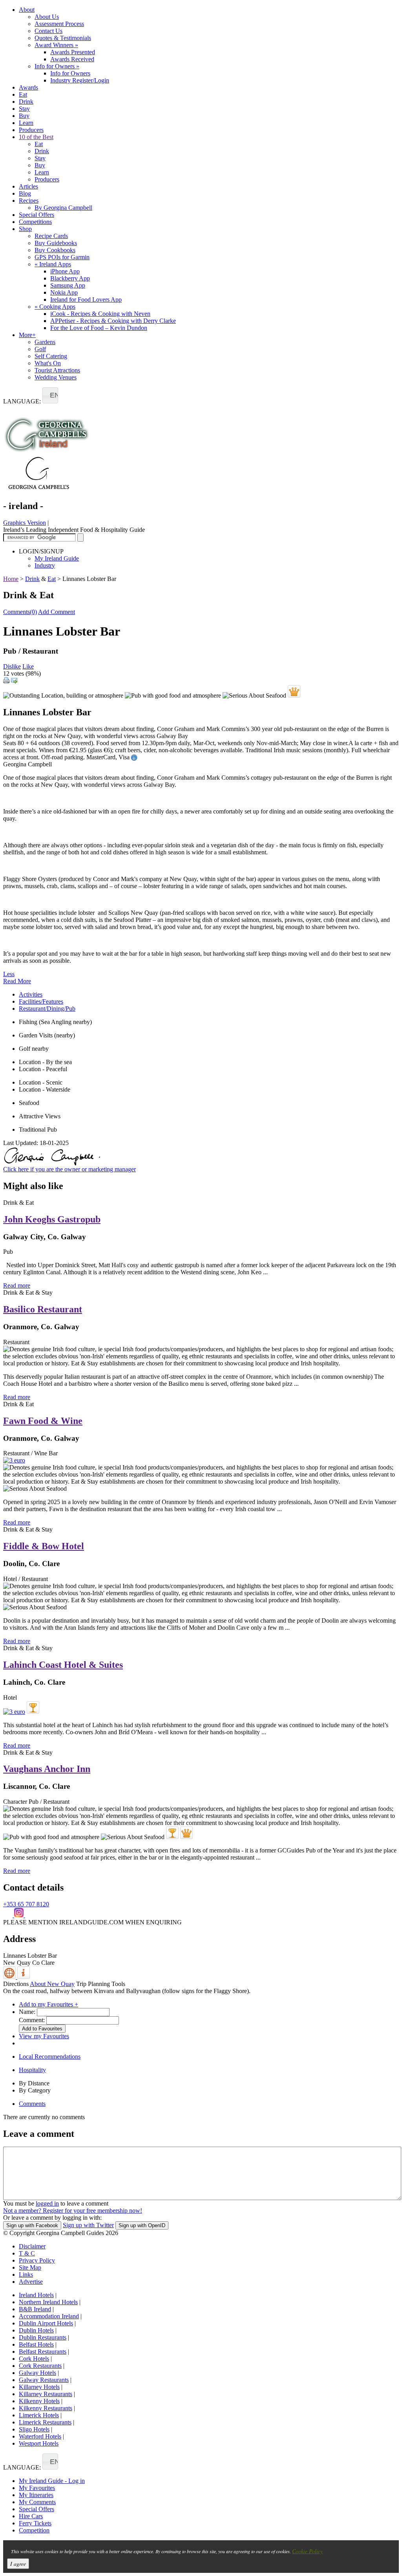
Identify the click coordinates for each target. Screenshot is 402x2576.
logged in (47, 2203)
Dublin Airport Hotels (46, 2323)
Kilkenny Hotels (39, 2401)
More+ (27, 335)
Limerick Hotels (39, 2415)
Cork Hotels (34, 2359)
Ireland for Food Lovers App (86, 300)
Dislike (12, 666)
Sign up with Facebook (32, 2225)
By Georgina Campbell (63, 208)
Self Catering (51, 356)
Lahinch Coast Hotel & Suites (63, 1665)
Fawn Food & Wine (43, 1421)
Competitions (35, 222)
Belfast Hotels (36, 2344)
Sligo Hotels (34, 2429)
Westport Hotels (39, 2443)
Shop (25, 229)
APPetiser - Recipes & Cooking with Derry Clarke (113, 321)
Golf (40, 349)
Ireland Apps (53, 264)
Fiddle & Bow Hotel (44, 1546)
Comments (32, 2104)
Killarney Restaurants (46, 2394)
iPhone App (65, 271)
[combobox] (50, 395)
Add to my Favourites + (48, 2004)
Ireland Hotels (36, 2295)
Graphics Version (25, 523)
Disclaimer (32, 2246)
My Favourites (37, 2488)
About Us (47, 17)
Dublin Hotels (36, 2330)
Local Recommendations (50, 2057)
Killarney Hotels (39, 2387)
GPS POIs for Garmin (62, 257)
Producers (31, 130)
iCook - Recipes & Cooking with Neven (100, 314)
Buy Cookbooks (55, 250)
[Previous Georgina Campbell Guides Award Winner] (33, 1708)
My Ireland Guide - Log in (52, 2481)
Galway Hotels (37, 2373)
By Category (35, 2090)
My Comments (37, 2502)
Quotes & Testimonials (63, 38)
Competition (34, 2530)
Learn (26, 123)
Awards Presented (73, 52)
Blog (25, 193)
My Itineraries (36, 2495)
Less (9, 974)
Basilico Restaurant (43, 1309)
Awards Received (72, 59)
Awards (28, 87)
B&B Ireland (35, 2309)
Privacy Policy (37, 2260)
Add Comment (57, 612)
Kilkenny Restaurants (46, 2408)
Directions (16, 1984)
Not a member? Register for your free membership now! (73, 2210)
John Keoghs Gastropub (52, 1219)
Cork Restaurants (40, 2366)
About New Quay (52, 1984)
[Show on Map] (10, 1977)
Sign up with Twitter (88, 2225)
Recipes (29, 201)
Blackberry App (70, 278)
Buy (24, 116)
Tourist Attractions (57, 370)
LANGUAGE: (22, 401)
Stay (24, 109)
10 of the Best (36, 137)
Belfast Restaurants (43, 2352)
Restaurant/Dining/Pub (47, 1009)
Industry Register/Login (80, 80)
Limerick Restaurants (45, 2422)
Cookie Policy (307, 2551)
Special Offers (37, 215)
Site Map (30, 2267)
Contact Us (48, 31)
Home (11, 579)
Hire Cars (31, 2516)
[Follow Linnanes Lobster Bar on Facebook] (9, 1915)
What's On (48, 363)
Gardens (45, 342)
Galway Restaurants (44, 2380)
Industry (45, 565)
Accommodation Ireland (49, 2316)
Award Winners (56, 45)
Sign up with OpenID (142, 2225)
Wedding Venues (56, 377)
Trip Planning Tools (101, 1984)
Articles (28, 186)
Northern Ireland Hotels (48, 2302)
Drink (26, 102)
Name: (27, 2012)
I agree (18, 2564)
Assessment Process (59, 24)
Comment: (32, 2020)
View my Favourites (44, 2036)
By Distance (34, 2083)
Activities (31, 994)
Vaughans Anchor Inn (47, 1769)
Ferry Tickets (35, 2523)
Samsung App (68, 285)
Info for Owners (57, 66)
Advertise (31, 2282)
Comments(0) (20, 612)
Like (28, 666)
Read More (17, 981)
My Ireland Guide (57, 558)
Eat (23, 94)
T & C (27, 2253)
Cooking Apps (55, 307)
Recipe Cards (51, 236)
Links (26, 2275)
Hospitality (32, 2070)
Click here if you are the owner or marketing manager (69, 1169)
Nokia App (64, 292)
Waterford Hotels (40, 2436)
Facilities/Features (41, 1001)
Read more (17, 1285)
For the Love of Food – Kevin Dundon (99, 328)
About (27, 10)
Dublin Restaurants (43, 2337)
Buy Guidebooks (56, 243)
